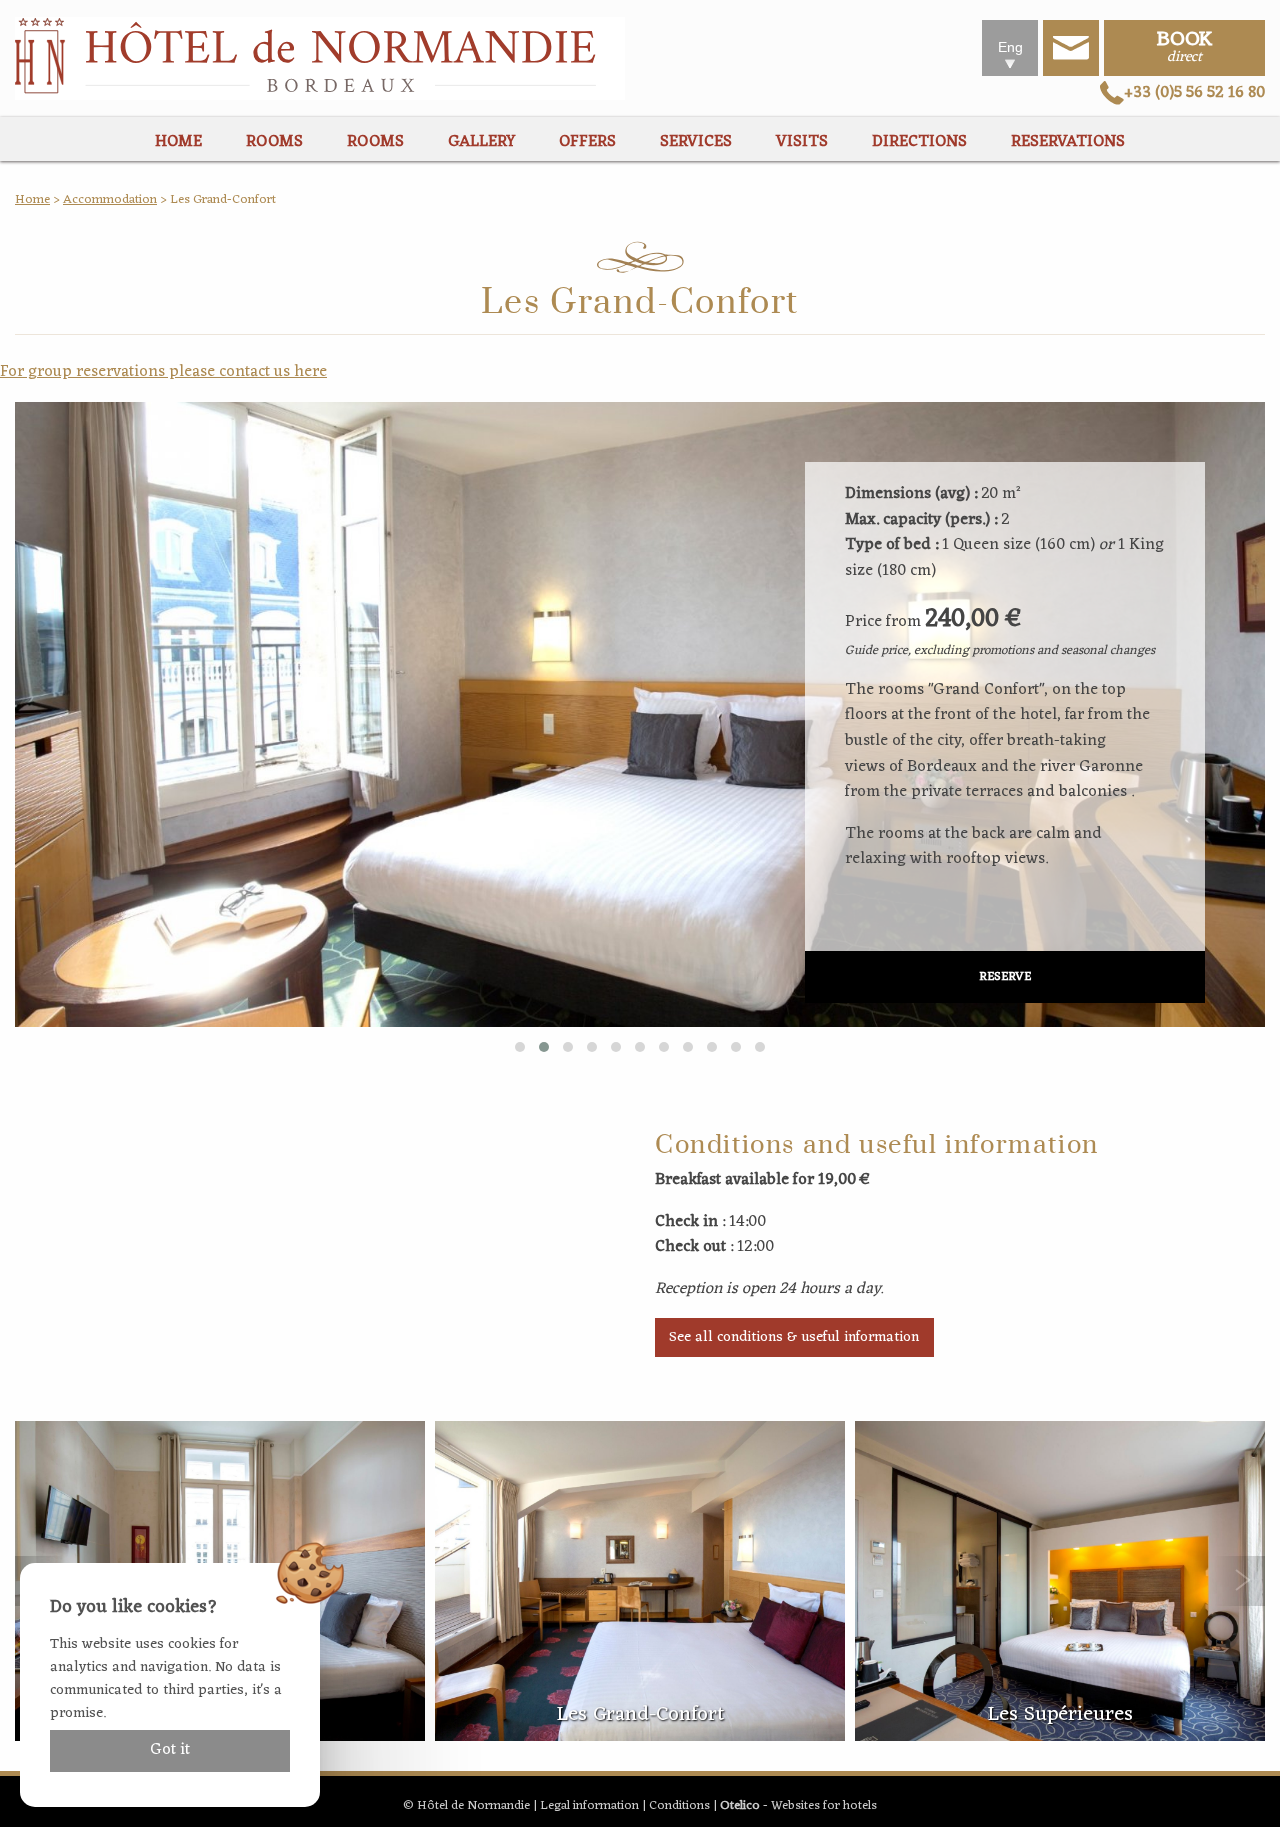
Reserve (1005, 976)
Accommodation (110, 199)
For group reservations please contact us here (163, 372)
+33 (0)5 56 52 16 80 (1194, 93)
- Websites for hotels (798, 1805)
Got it (170, 1750)
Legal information (589, 1805)
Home (32, 199)
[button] (520, 1047)
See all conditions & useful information (794, 1337)
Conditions (679, 1805)
